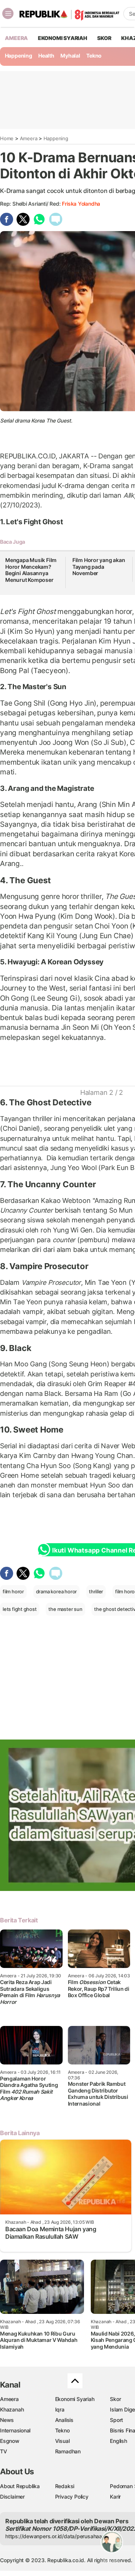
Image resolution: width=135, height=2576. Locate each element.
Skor (115, 2399)
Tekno (94, 56)
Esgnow (10, 2441)
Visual (62, 2441)
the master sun (65, 1609)
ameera (16, 38)
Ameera (29, 138)
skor (104, 38)
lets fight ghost (20, 1609)
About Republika (20, 2486)
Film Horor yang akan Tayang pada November (99, 567)
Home (7, 138)
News (7, 2420)
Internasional (15, 2430)
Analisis (64, 2420)
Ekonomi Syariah (63, 38)
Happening (19, 56)
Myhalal (70, 56)
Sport (116, 2420)
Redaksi (65, 2486)
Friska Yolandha (81, 204)
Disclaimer (12, 2497)
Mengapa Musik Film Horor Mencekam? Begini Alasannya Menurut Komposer (31, 570)
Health (46, 56)
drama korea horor (56, 1591)
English (118, 2441)
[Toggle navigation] (8, 13)
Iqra (60, 2409)
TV (4, 2451)
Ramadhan (68, 2451)
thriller (96, 1591)
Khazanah (12, 2409)
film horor (13, 1591)
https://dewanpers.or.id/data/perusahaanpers (61, 2536)
